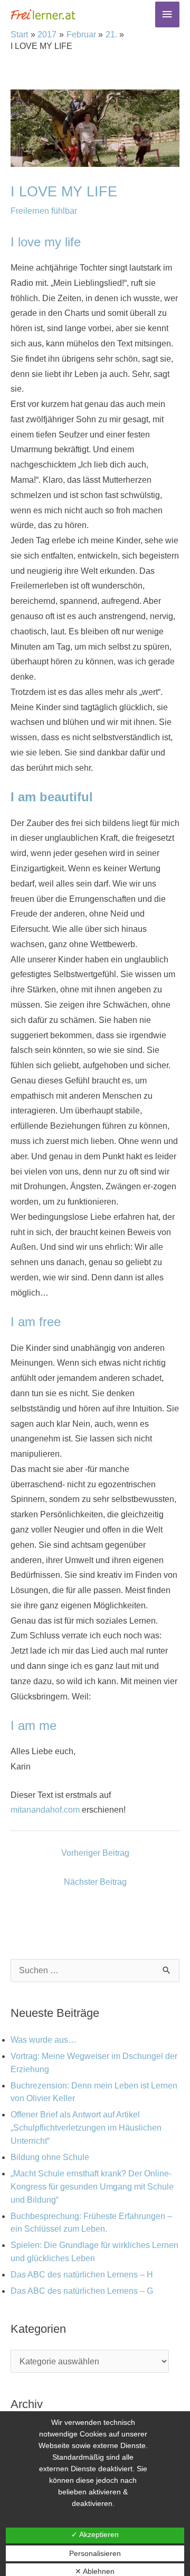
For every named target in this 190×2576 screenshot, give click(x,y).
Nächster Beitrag (95, 1882)
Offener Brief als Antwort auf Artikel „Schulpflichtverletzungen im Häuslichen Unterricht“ (86, 2128)
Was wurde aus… (44, 2040)
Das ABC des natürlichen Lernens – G (82, 2291)
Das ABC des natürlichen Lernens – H (82, 2275)
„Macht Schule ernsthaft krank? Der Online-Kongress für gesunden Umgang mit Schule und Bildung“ (92, 2187)
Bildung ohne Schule (50, 2157)
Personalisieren (95, 2553)
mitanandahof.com (45, 1810)
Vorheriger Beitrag (95, 1853)
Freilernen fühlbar (44, 211)
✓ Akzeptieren (95, 2534)
